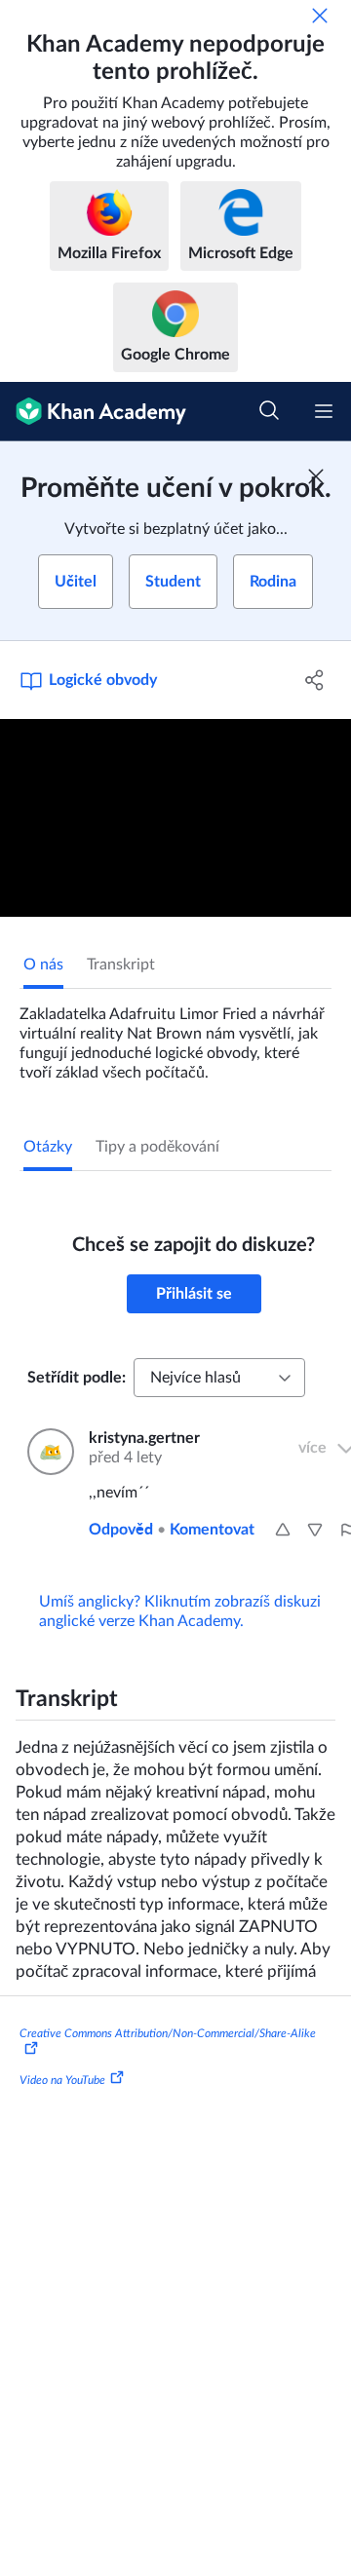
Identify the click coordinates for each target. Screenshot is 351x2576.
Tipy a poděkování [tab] (157, 1147)
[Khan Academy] (93, 412)
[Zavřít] (320, 16)
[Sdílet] (315, 680)
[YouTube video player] (175, 818)
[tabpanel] (175, 1036)
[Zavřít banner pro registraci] (316, 476)
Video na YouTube (62, 2080)
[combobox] (219, 1378)
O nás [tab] (43, 965)
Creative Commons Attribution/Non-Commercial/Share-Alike (168, 2033)
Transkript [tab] (121, 965)
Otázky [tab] (48, 1147)
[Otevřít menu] (324, 411)
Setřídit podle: (77, 1378)
